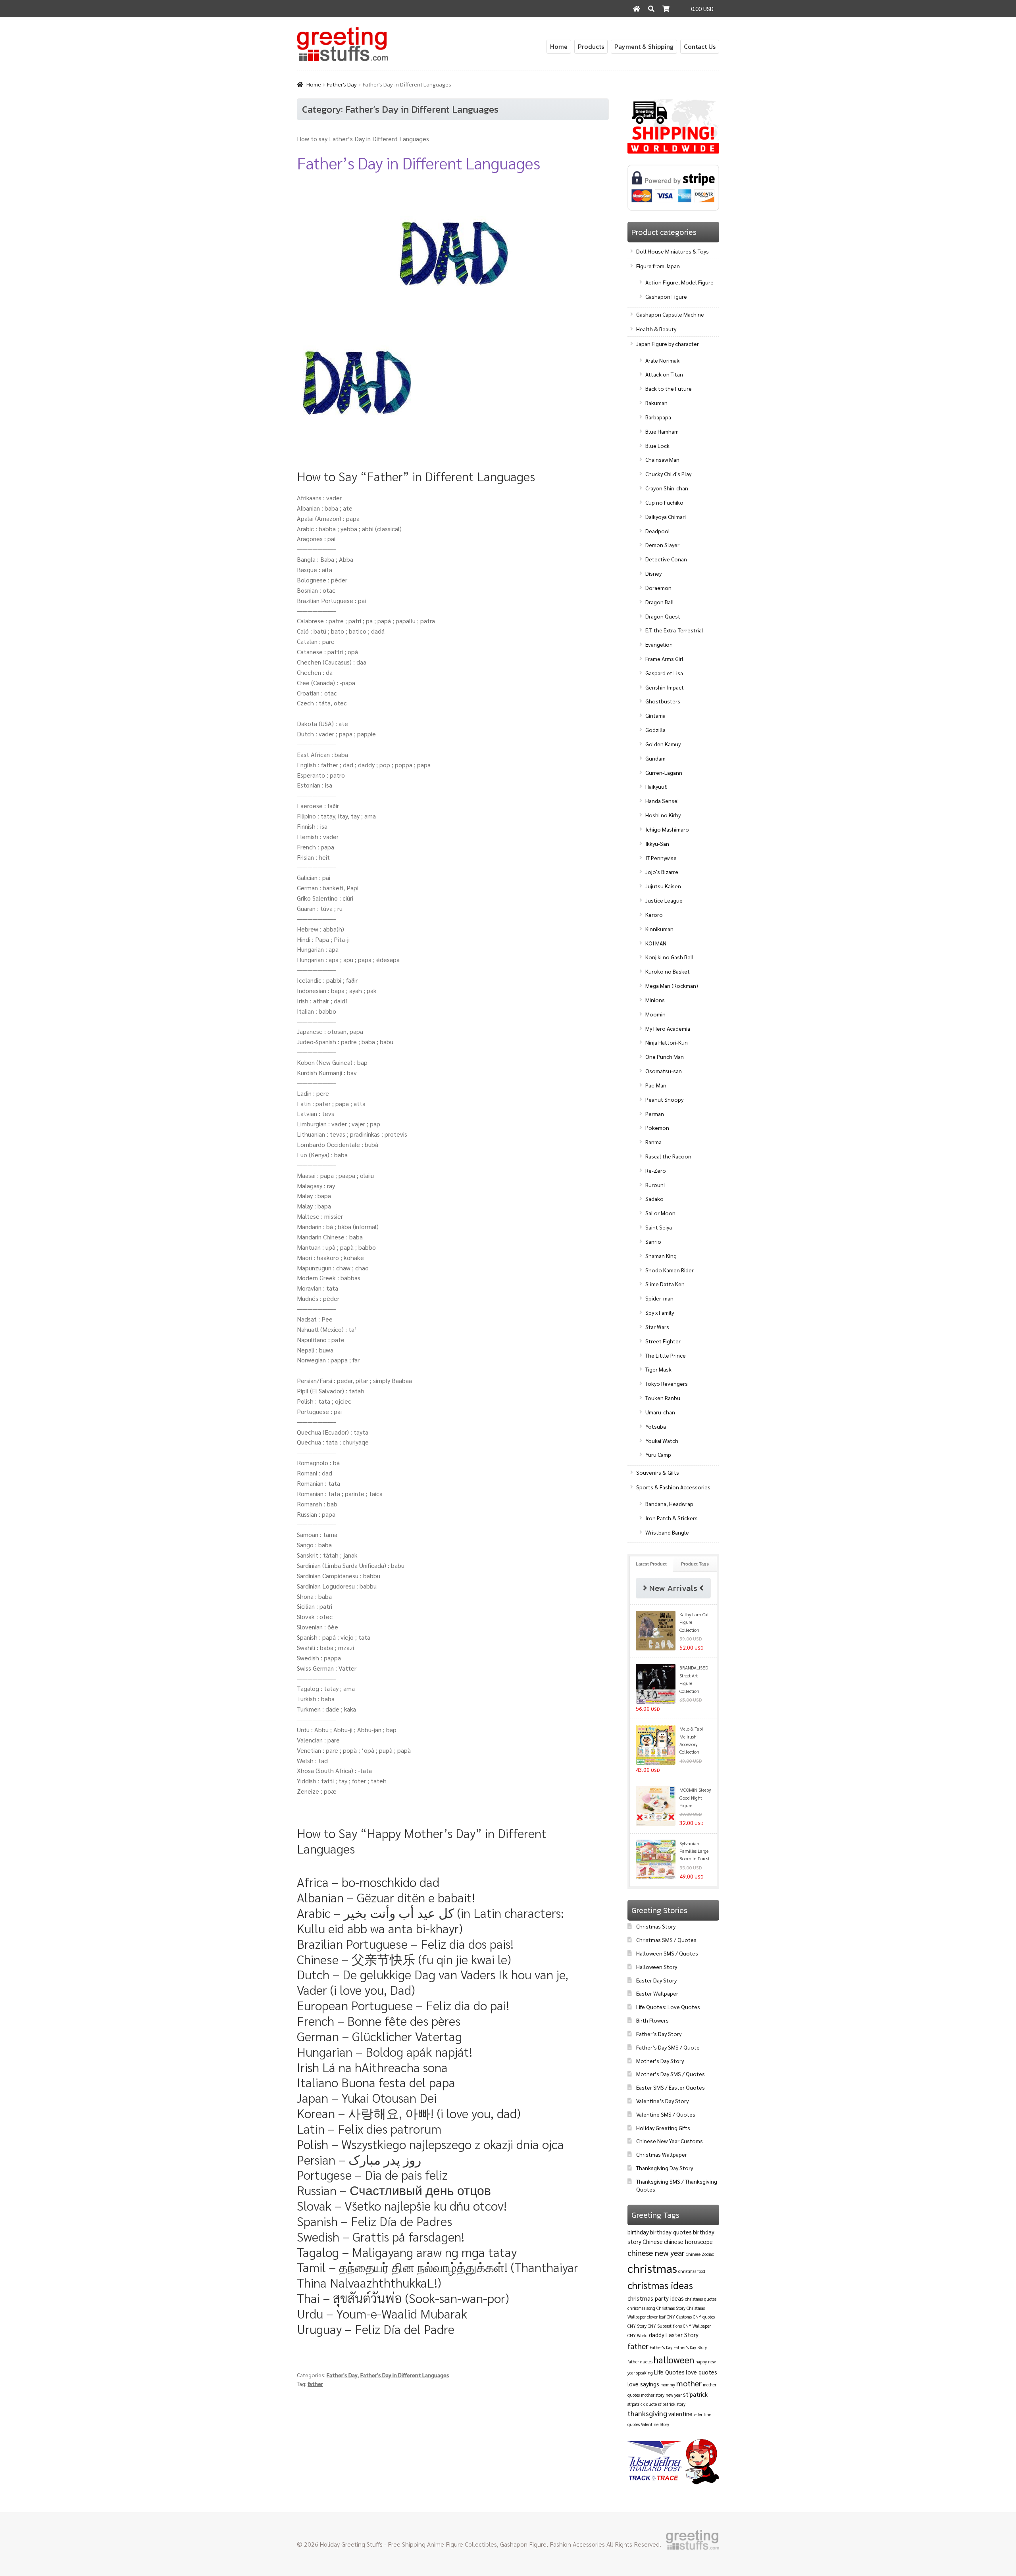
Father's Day (342, 85)
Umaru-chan (660, 1412)
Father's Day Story (690, 2347)
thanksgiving (647, 2413)
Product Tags (695, 1564)
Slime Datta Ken (665, 1284)
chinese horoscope (688, 2241)
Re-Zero (656, 1170)
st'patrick (695, 2394)
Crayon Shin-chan (667, 488)
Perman (655, 1114)
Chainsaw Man (662, 459)
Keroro (654, 914)
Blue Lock (657, 446)
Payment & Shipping (644, 46)
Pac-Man (656, 1085)
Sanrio (653, 1241)
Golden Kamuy (663, 744)
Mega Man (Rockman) (672, 985)
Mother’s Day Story (660, 2061)
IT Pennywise (661, 858)
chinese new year (656, 2253)
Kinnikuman (659, 929)
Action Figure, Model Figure (679, 282)
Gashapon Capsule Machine (670, 314)
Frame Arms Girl (664, 659)
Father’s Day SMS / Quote (668, 2047)
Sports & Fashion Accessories (673, 1487)
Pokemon (657, 1128)
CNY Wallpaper (697, 2326)
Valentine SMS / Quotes (666, 2114)
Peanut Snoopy (664, 1099)
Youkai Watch (662, 1441)
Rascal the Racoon (668, 1156)
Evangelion (659, 644)
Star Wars (657, 1327)
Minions (655, 1000)
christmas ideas (660, 2285)
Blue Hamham (662, 431)
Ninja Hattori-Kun (667, 1042)
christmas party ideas (656, 2298)
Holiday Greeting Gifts (663, 2128)
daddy (657, 2335)
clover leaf (656, 2317)
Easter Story (682, 2335)
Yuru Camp (658, 1454)
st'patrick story (672, 2404)
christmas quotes (701, 2299)
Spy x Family (660, 1312)
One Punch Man (665, 1057)
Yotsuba (656, 1426)
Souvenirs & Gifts (658, 1472)
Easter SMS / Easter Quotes (671, 2087)
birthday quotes (671, 2232)
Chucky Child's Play (668, 474)
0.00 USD (702, 9)
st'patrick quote (642, 2404)
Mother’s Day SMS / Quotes (671, 2074)
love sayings (643, 2384)
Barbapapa (658, 417)
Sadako (654, 1199)
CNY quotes (704, 2317)
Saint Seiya (659, 1227)
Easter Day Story (656, 1980)
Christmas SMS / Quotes (666, 1940)
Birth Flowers (652, 2020)
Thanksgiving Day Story (665, 2168)
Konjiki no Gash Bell (670, 957)
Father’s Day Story (659, 2034)
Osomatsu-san (664, 1071)
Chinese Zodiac (700, 2254)
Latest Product (651, 1564)
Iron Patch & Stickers (672, 1518)
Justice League (664, 900)
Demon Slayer (662, 545)
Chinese (653, 2241)
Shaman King (661, 1256)
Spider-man (659, 1298)
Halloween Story (657, 1967)
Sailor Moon (660, 1213)
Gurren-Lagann (664, 772)
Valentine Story (655, 2424)
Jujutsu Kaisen (663, 886)
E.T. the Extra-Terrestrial (674, 630)
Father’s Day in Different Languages (418, 162)
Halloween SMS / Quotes (667, 1953)
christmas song (641, 2308)
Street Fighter (663, 1341)
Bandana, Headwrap (669, 1504)
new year (674, 2395)
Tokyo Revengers (667, 1383)
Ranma (653, 1142)
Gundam (655, 758)
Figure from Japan (658, 266)
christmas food (692, 2271)
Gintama (655, 715)
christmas (652, 2268)
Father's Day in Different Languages (405, 2375)
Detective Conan (666, 559)
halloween (674, 2359)
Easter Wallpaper (657, 1993)
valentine (680, 2414)
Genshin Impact (665, 687)
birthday (638, 2232)
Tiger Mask (658, 1369)
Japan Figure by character (668, 344)
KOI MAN (656, 943)
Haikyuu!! (656, 786)
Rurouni (655, 1185)
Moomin (655, 1014)
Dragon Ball (660, 602)
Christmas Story (656, 1926)
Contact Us (700, 46)
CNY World (638, 2335)
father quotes (640, 2362)
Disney (653, 573)
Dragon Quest (663, 616)
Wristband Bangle (667, 1532)
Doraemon (658, 588)
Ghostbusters (663, 701)
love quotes (701, 2372)
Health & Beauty (656, 329)
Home (559, 46)
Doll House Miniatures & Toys (673, 251)
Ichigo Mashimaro (667, 829)
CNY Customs (679, 2317)
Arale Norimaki (663, 360)
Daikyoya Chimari (666, 517)
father (315, 2384)
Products (591, 46)
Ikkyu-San (657, 843)
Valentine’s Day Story (662, 2101)
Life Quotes (669, 2372)
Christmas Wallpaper (662, 2154)
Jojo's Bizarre (662, 872)
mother (689, 2383)
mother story (653, 2395)
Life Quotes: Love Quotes (668, 2007)
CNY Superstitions (665, 2326)
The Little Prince (666, 1355)
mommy (668, 2385)
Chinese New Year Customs (670, 2141)
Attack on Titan (664, 374)
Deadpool (658, 531)
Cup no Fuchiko (664, 502)
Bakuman (656, 403)
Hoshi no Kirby (663, 815)
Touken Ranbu (663, 1398)
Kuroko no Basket (668, 971)
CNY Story (637, 2326)
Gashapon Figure (666, 296)
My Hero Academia (668, 1028)
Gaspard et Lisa (664, 673)
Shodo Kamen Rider (670, 1270)
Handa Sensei (662, 801)
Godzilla (655, 730)
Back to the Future (669, 388)
